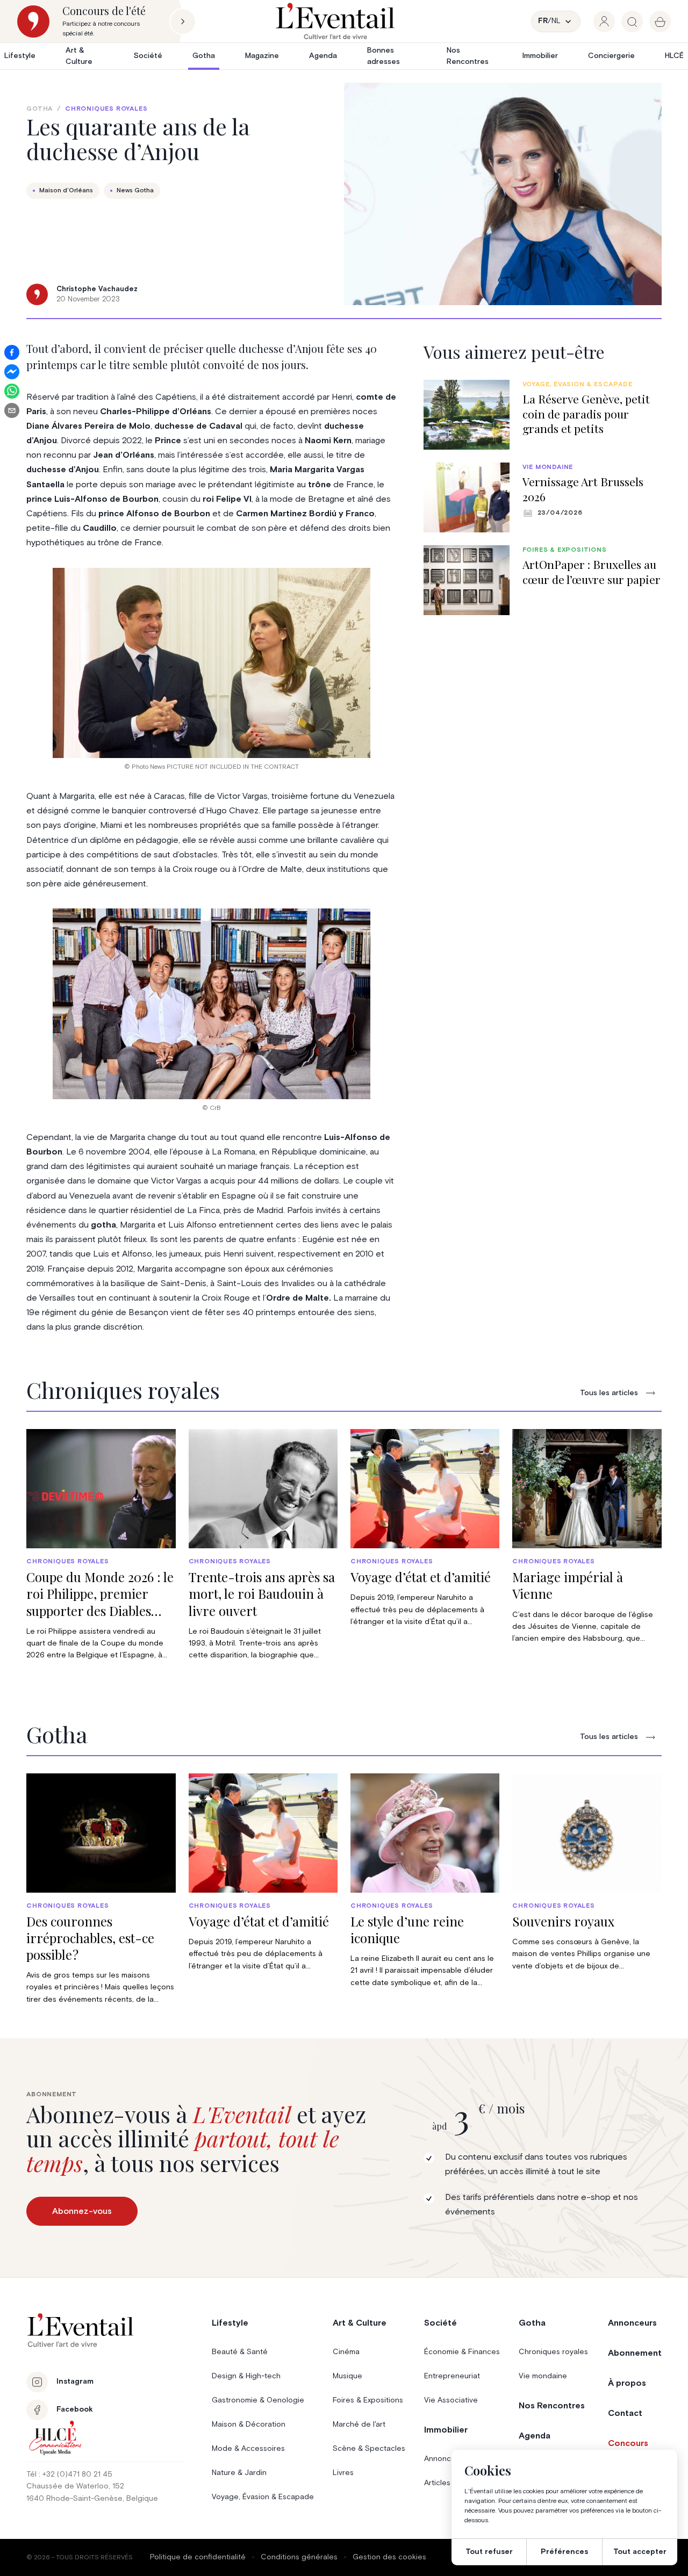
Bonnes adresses (384, 56)
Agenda (323, 56)
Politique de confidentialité (198, 2557)
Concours (628, 2443)
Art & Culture (79, 56)
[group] (604, 21)
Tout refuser (489, 2552)
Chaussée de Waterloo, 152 (75, 2486)
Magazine (262, 56)
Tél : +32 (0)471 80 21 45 (69, 2474)
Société (148, 56)
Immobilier (540, 56)
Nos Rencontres (468, 56)
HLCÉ (674, 56)
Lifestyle (20, 56)
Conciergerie (611, 56)
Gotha (204, 56)
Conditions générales (299, 2557)
